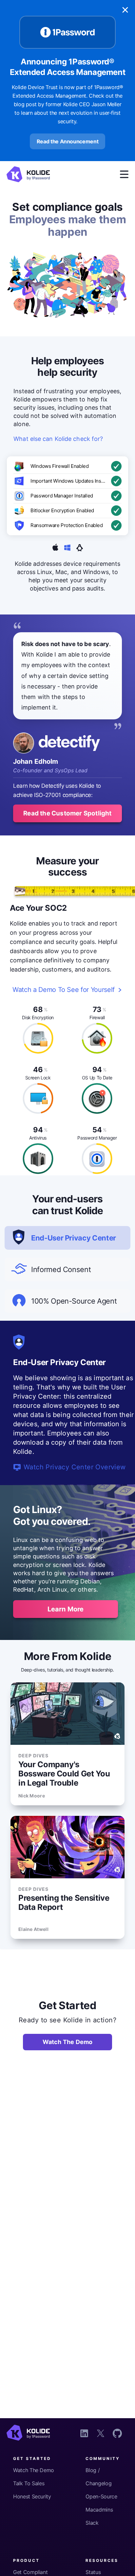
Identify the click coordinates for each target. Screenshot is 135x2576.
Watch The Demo (68, 2042)
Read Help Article (52, 1458)
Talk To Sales (29, 2483)
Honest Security (32, 2496)
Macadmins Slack (99, 2516)
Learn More (66, 1609)
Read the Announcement (68, 141)
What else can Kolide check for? (58, 439)
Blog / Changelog (98, 2477)
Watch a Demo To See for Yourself (64, 990)
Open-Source (101, 2496)
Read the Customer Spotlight (67, 813)
